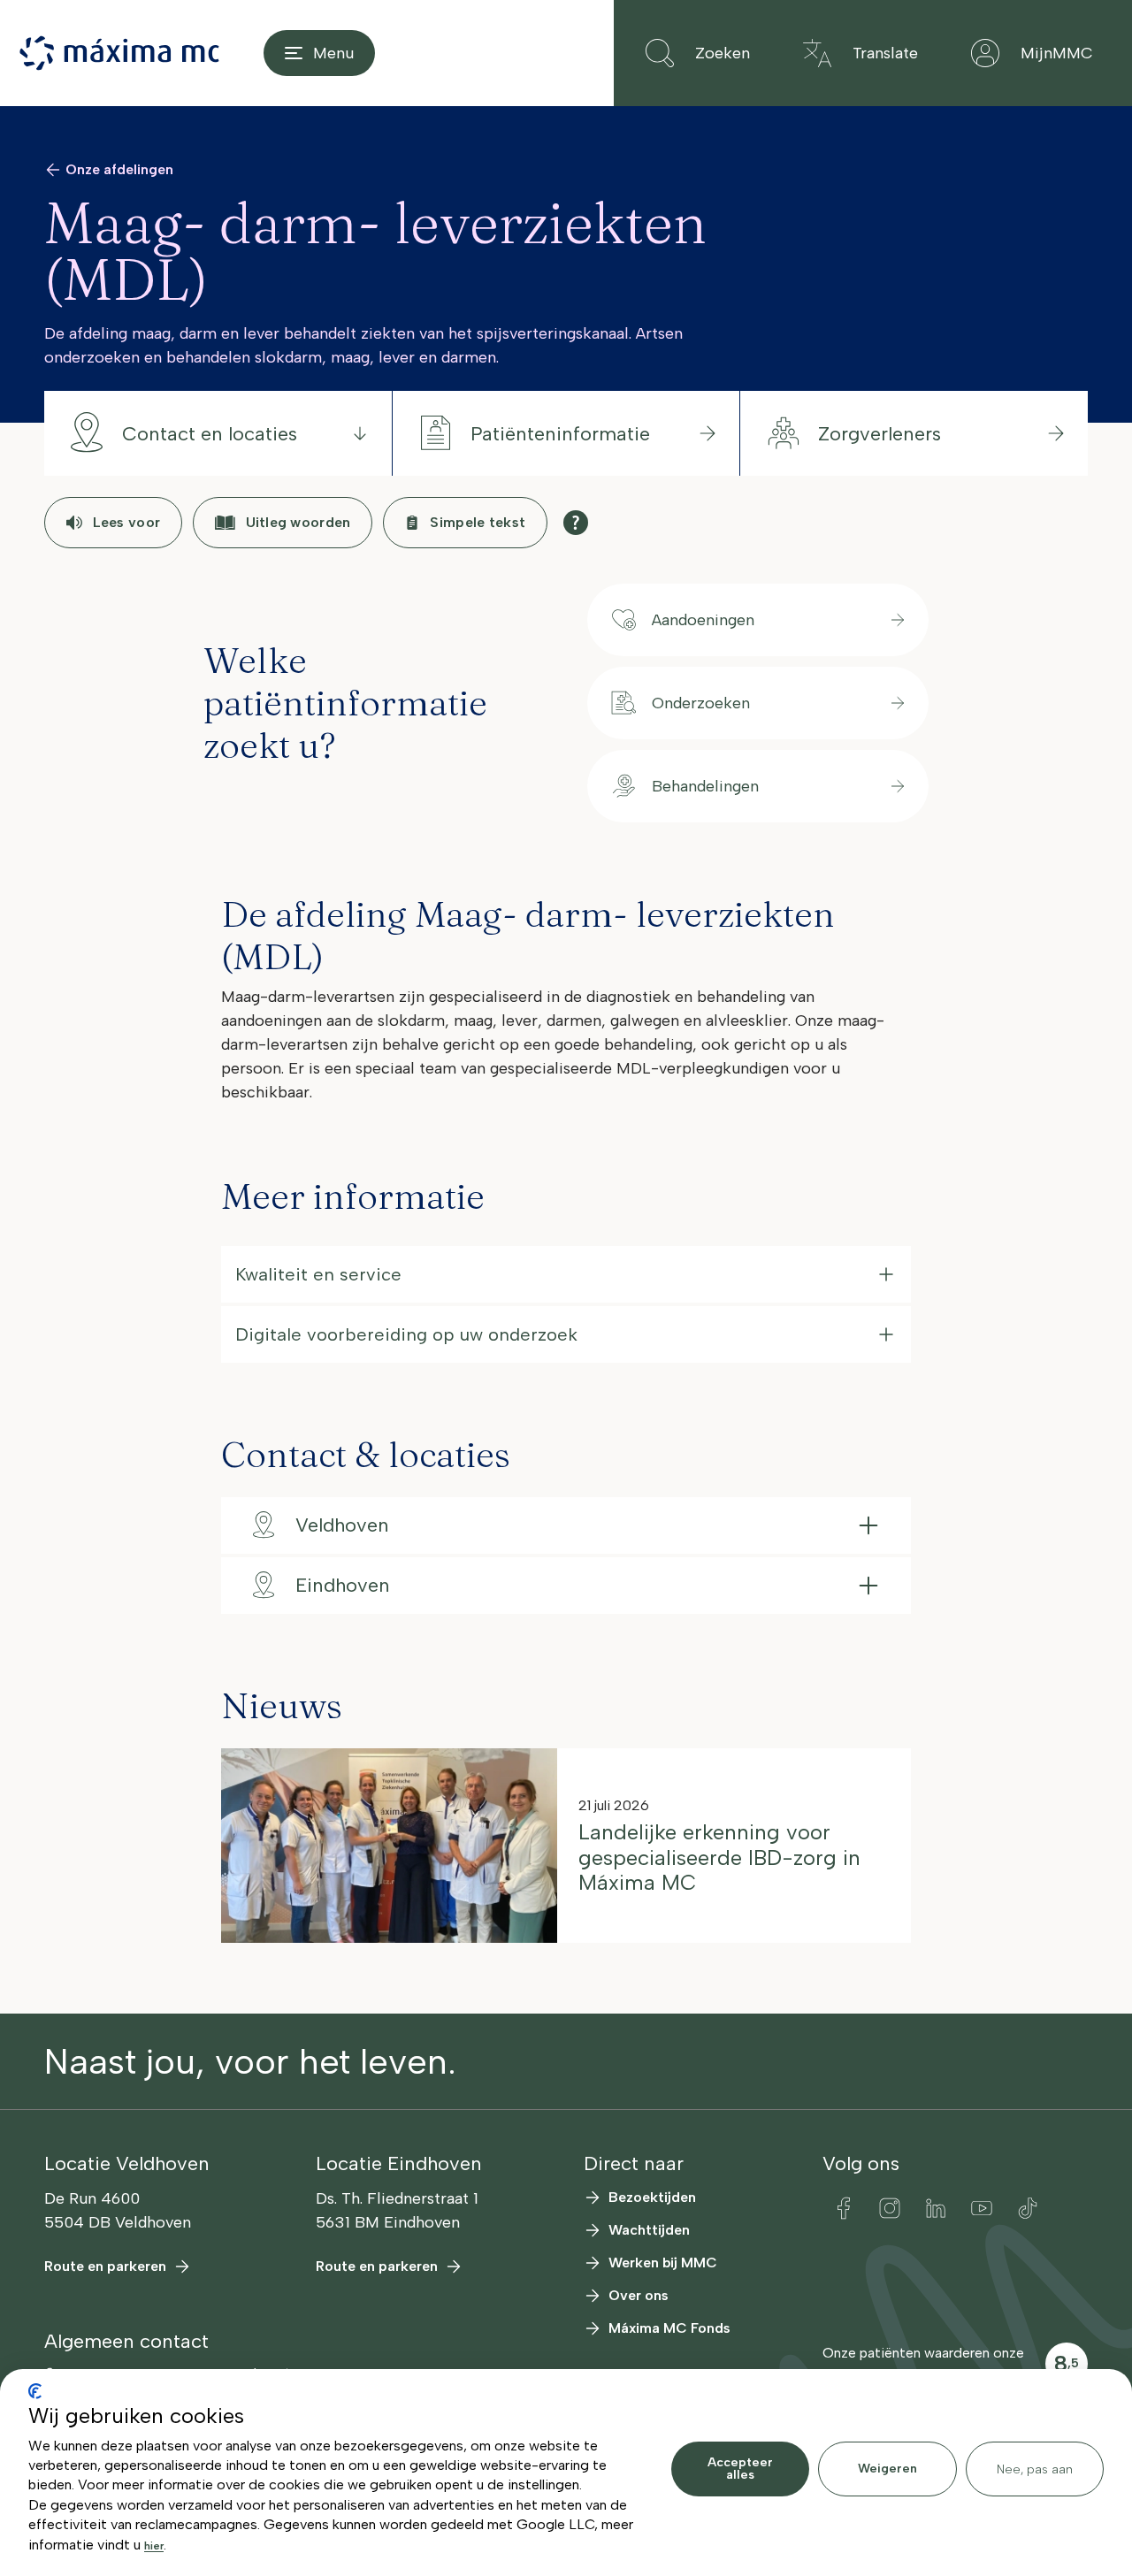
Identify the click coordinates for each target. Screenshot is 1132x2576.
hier (154, 2546)
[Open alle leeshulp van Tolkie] (576, 523)
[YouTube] (982, 2208)
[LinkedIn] (936, 2208)
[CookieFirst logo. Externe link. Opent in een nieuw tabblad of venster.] (35, 2391)
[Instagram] (890, 2208)
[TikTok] (1028, 2208)
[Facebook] (844, 2208)
